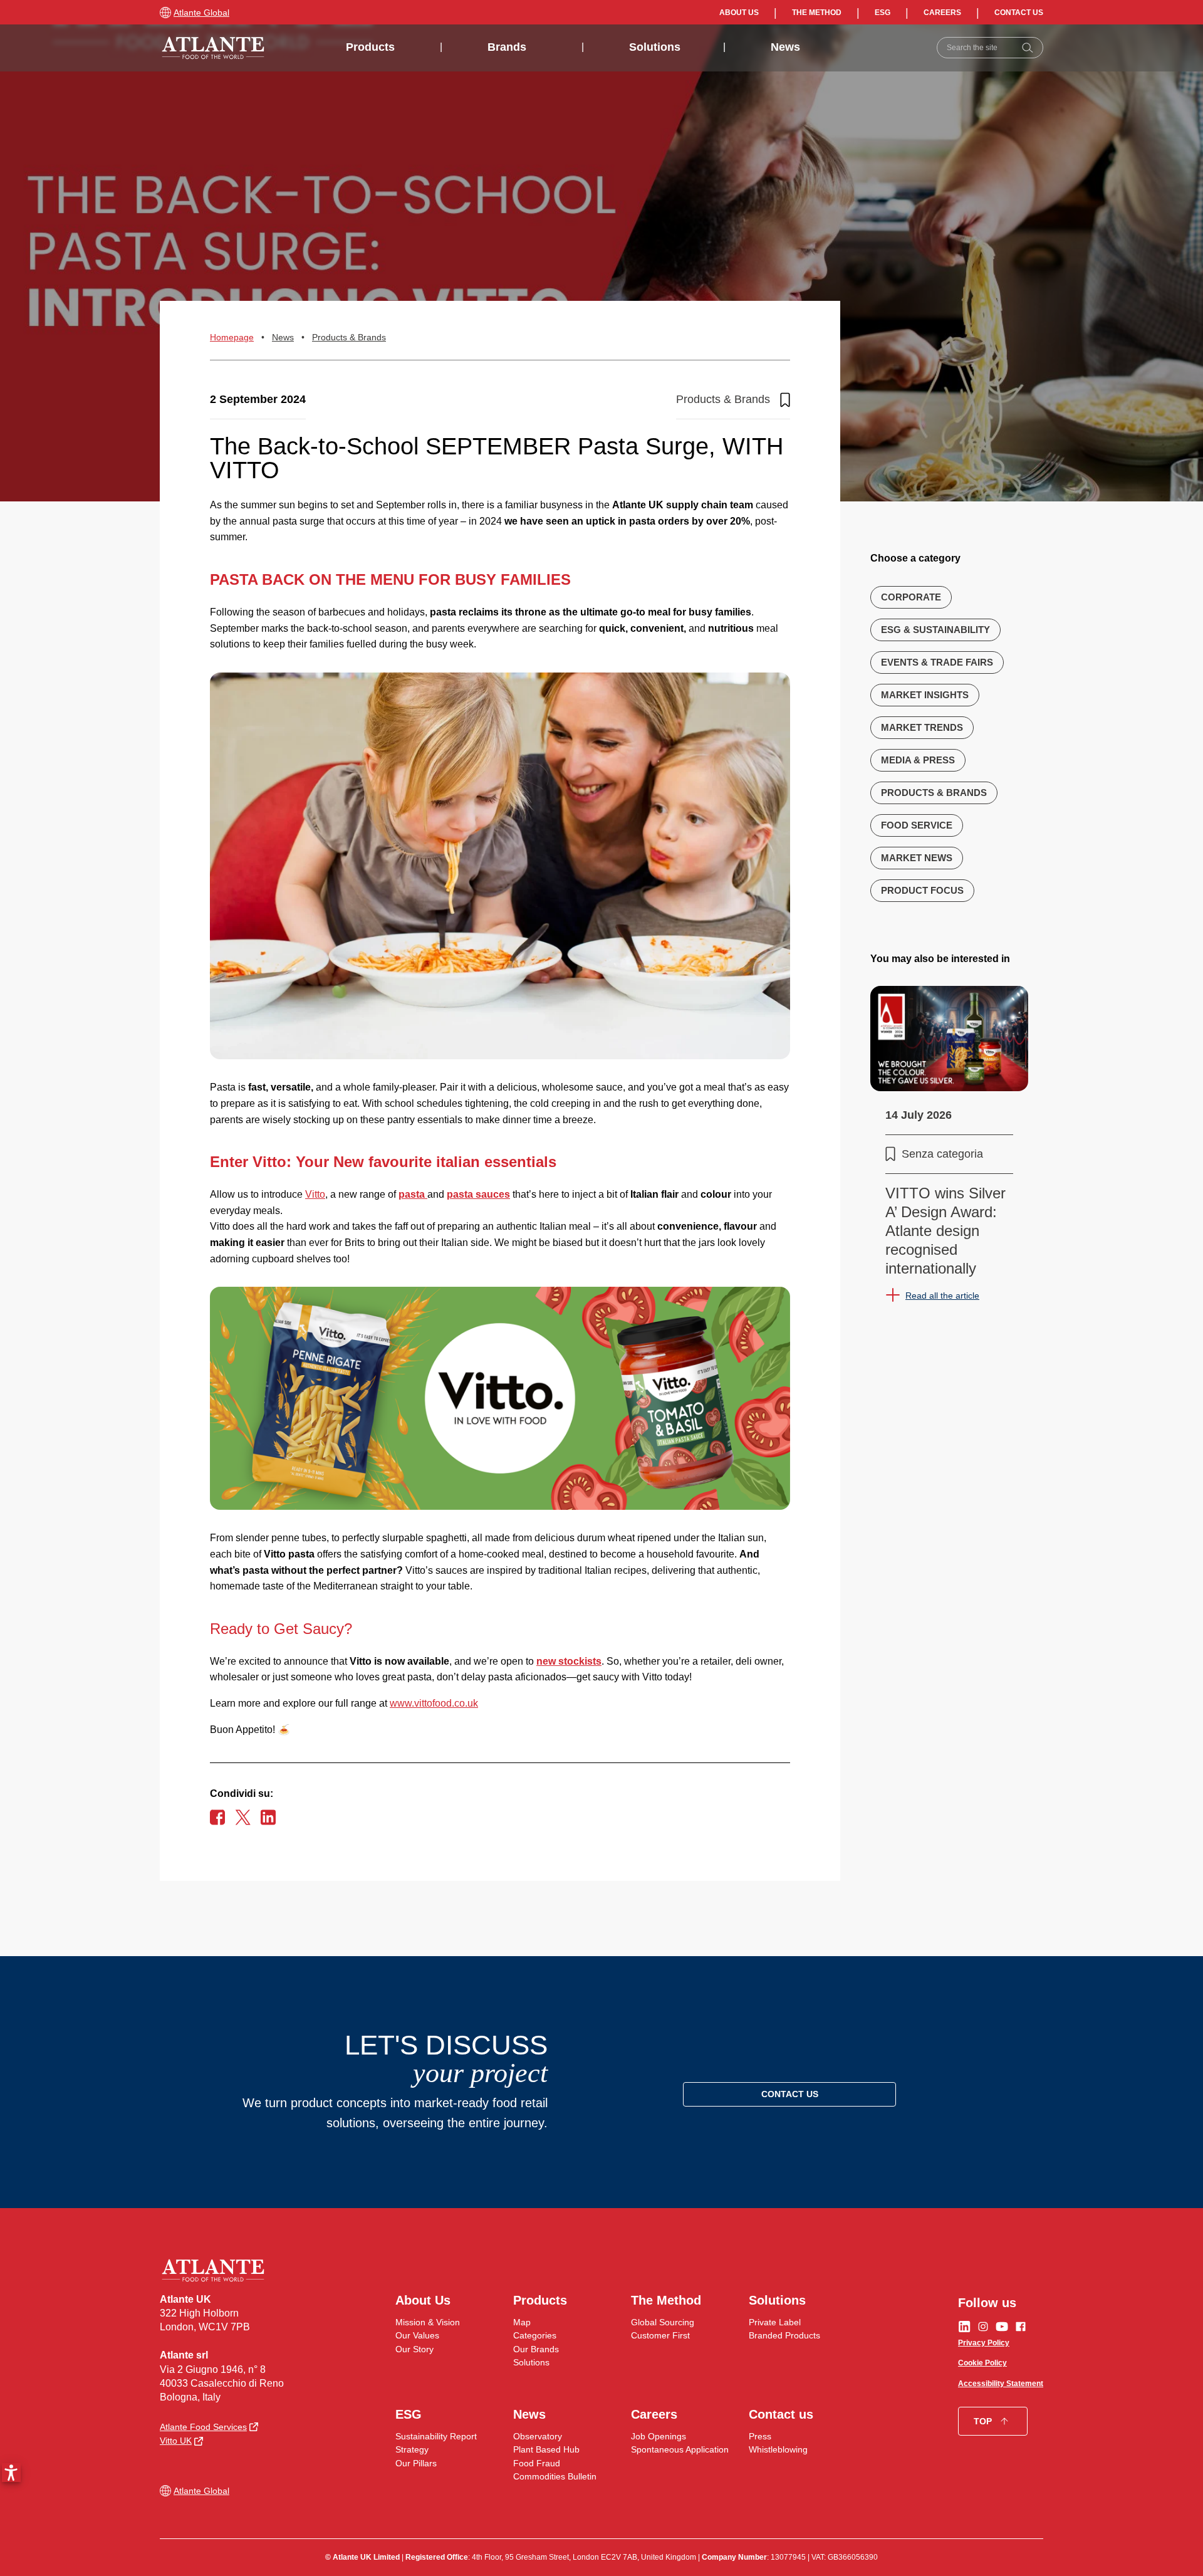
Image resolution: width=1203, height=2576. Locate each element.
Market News (917, 857)
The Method (817, 13)
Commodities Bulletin (555, 2476)
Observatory (538, 2436)
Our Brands (536, 2349)
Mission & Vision (428, 2322)
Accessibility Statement (1001, 2384)
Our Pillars (416, 2463)
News (785, 47)
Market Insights (925, 694)
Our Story (414, 2349)
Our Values (417, 2335)
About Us (739, 13)
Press (760, 2436)
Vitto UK (176, 2441)
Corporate (911, 596)
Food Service (917, 825)
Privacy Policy (984, 2343)
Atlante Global (201, 13)
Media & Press (918, 759)
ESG (883, 13)
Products (370, 47)
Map (522, 2322)
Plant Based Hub (546, 2449)
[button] (11, 2473)
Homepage (232, 337)
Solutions (655, 47)
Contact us (1019, 13)
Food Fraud (537, 2463)
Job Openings (659, 2436)
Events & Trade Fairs (937, 662)
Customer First (660, 2335)
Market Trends (922, 727)
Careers (942, 13)
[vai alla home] (213, 48)
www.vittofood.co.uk (434, 1703)
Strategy (412, 2449)
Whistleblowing (778, 2449)
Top (983, 2421)
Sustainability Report (436, 2436)
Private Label (775, 2322)
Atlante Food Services (203, 2427)
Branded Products (784, 2335)
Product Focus (922, 890)
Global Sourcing (663, 2322)
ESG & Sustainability (935, 629)
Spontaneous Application (680, 2449)
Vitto (315, 1194)
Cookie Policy (982, 2363)
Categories (535, 2335)
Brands (507, 47)
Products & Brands (349, 337)
